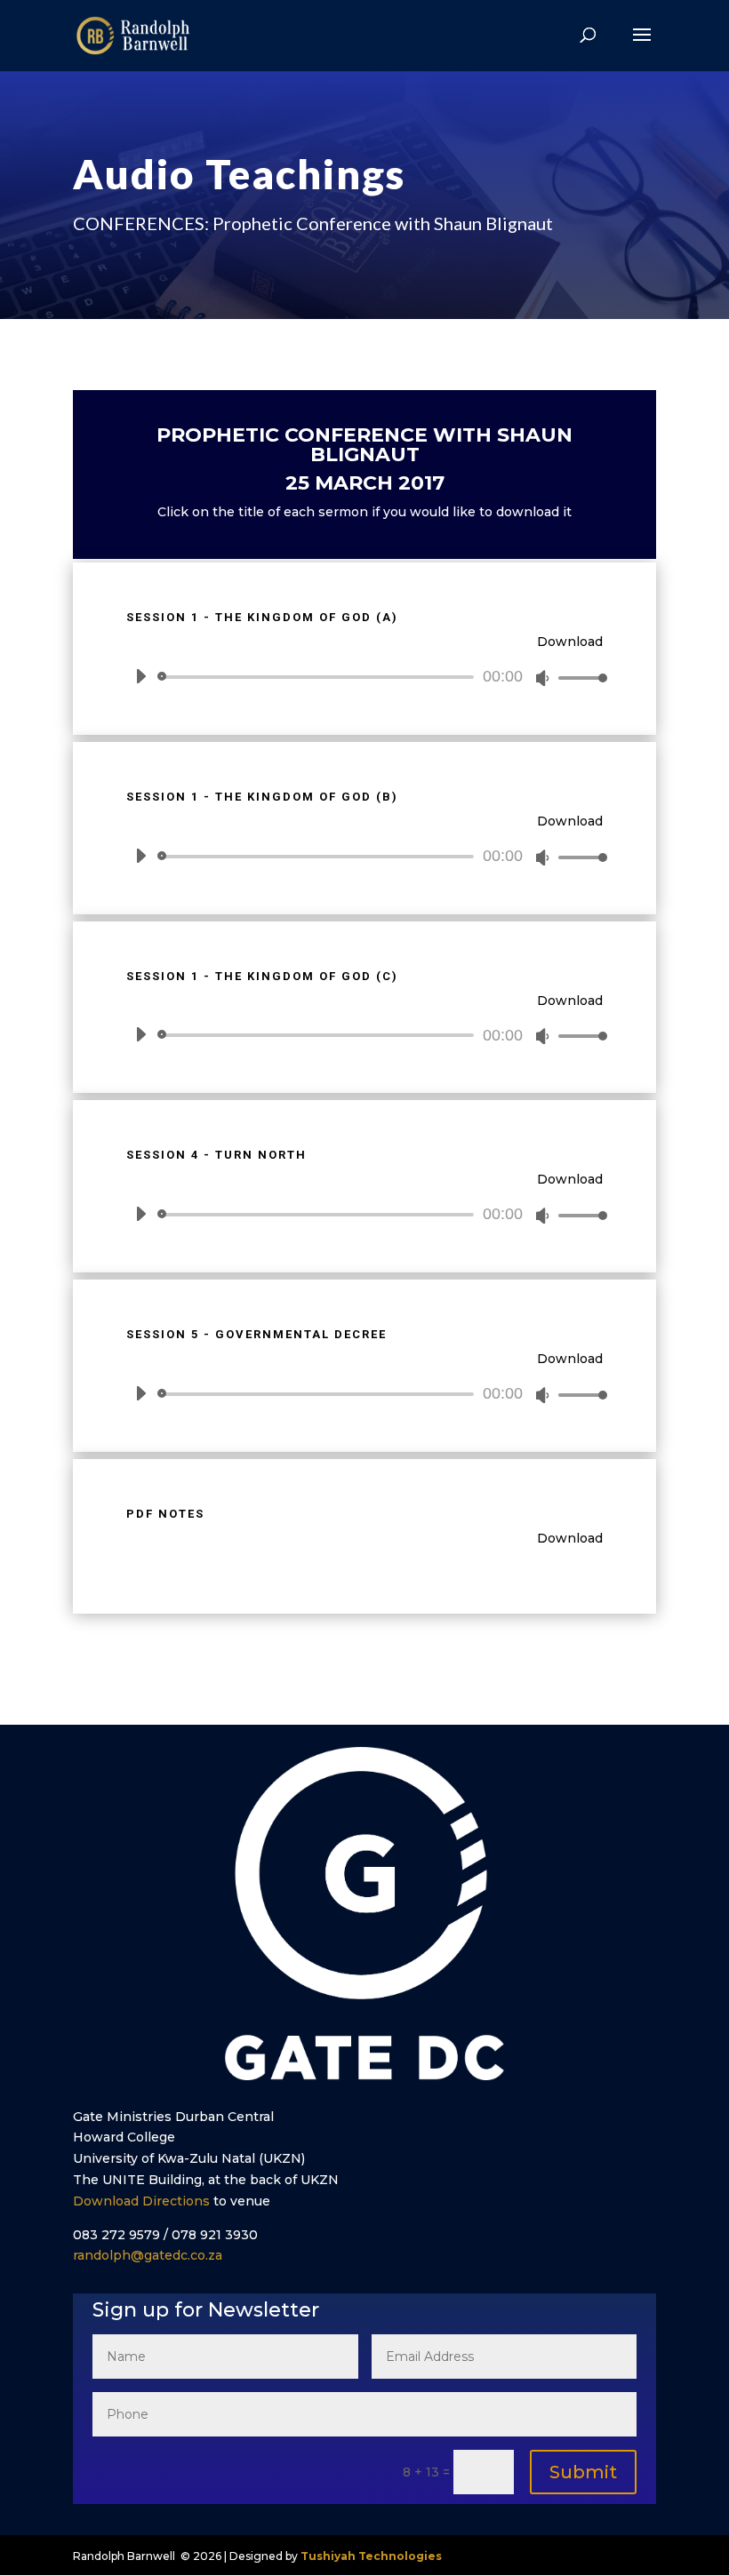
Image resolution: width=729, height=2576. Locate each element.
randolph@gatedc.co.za (148, 2255)
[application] (364, 677)
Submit (583, 2472)
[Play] (140, 676)
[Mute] (542, 678)
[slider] (578, 678)
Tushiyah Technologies (371, 2556)
